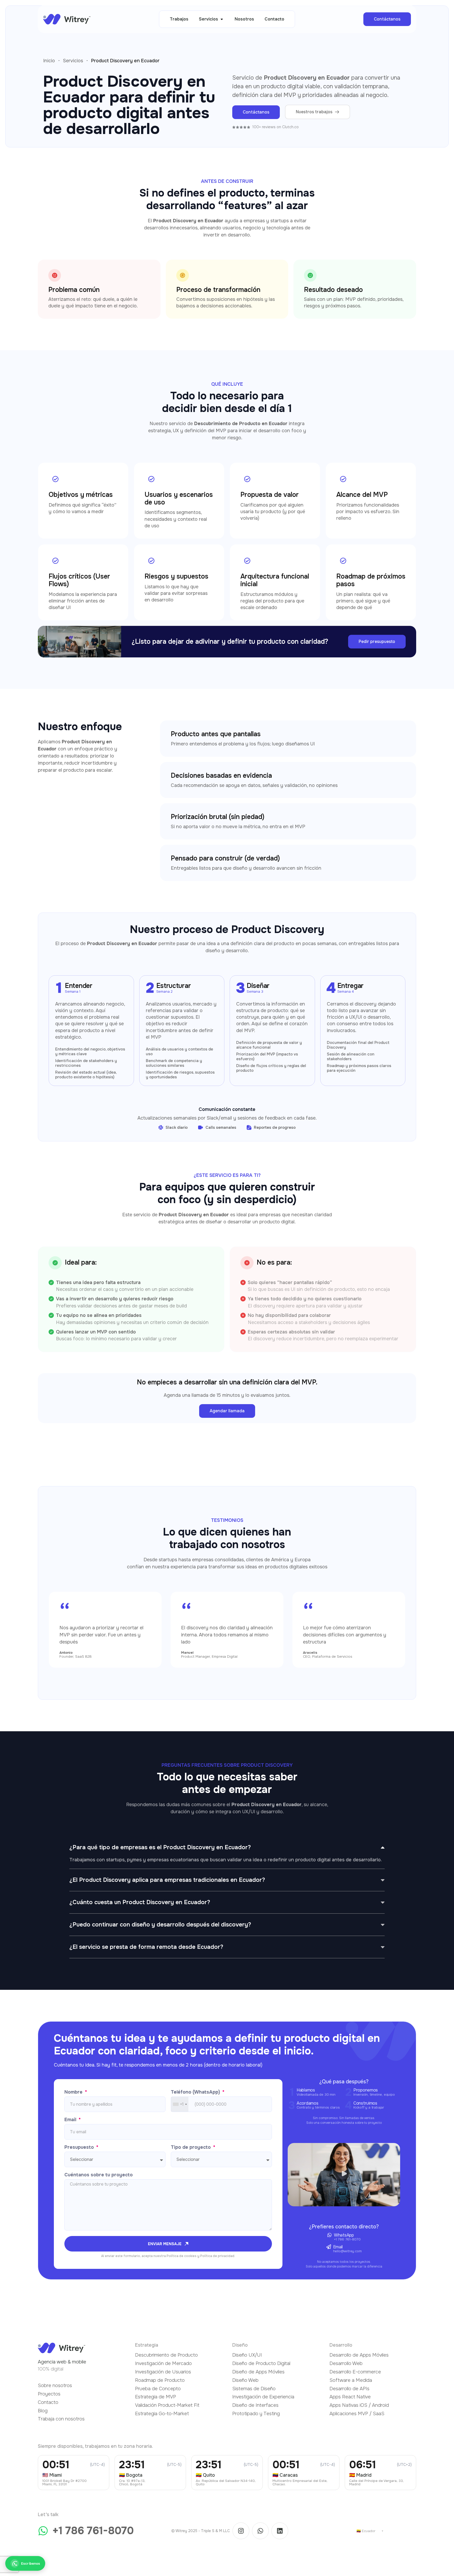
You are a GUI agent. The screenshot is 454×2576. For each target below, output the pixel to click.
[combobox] (180, 2104)
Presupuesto (80, 2147)
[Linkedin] (280, 2531)
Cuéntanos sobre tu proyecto (99, 2175)
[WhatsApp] (329, 2235)
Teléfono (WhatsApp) (196, 2092)
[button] (211, 19)
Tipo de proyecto (191, 2147)
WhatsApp (344, 2235)
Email (71, 2120)
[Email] (329, 2247)
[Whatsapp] (260, 2531)
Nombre (74, 2092)
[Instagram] (241, 2531)
